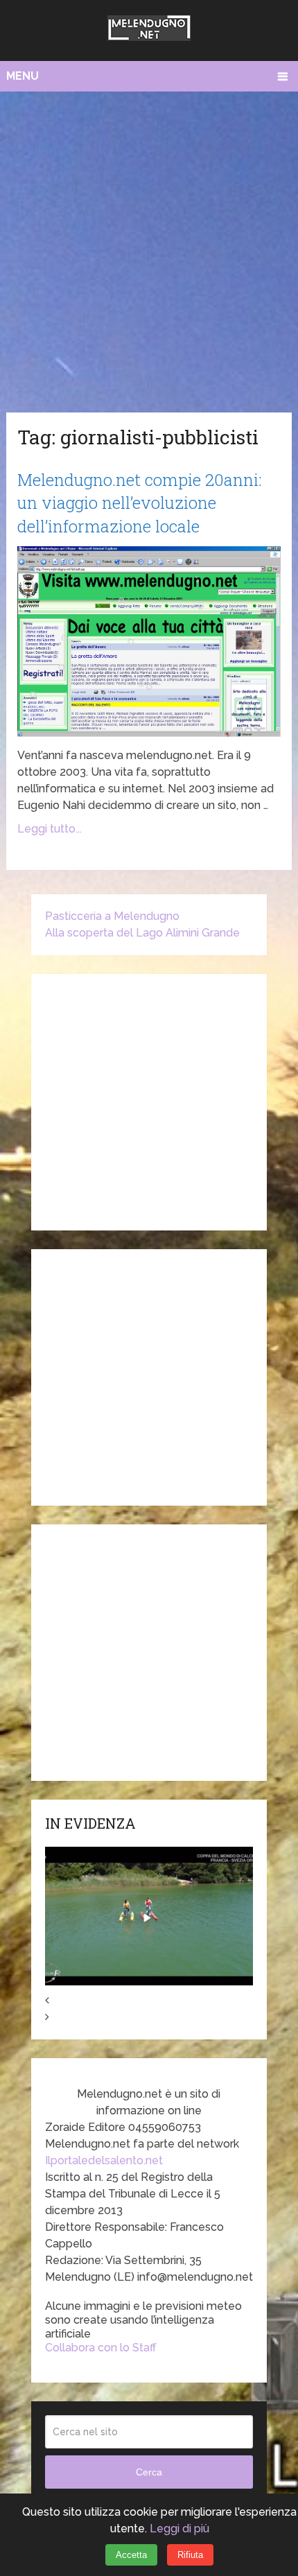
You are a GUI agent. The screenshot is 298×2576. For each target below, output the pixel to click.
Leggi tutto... (50, 829)
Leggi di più (179, 2529)
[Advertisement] (149, 248)
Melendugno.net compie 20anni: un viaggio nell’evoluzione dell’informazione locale (140, 503)
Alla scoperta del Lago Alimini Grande (142, 933)
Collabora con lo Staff (101, 2348)
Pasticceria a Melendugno (112, 916)
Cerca (149, 2472)
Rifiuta (190, 2555)
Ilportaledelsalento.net (104, 2160)
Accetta (131, 2555)
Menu (23, 76)
